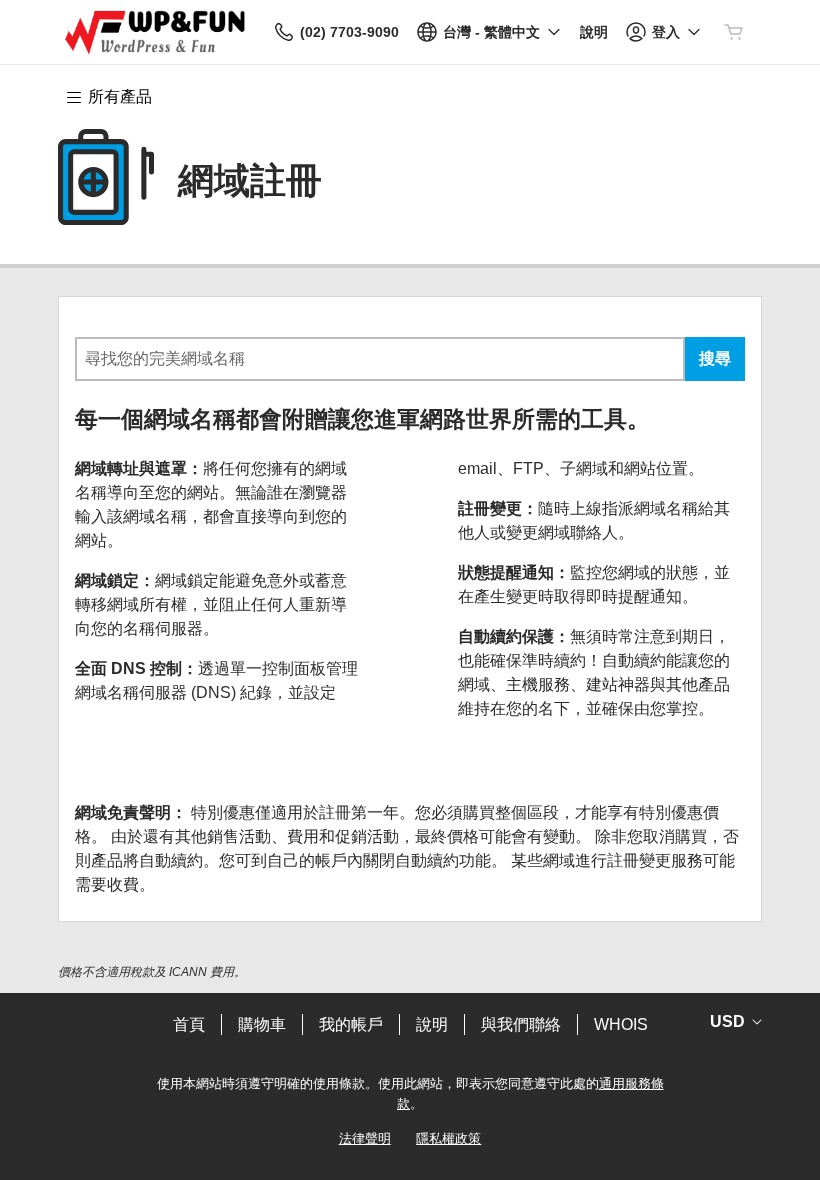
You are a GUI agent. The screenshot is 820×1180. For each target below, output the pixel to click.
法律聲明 (365, 1138)
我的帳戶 (351, 1024)
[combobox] (380, 359)
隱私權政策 (448, 1138)
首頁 (189, 1024)
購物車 (262, 1024)
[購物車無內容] (734, 32)
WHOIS (621, 1024)
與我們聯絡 (521, 1024)
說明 (432, 1024)
